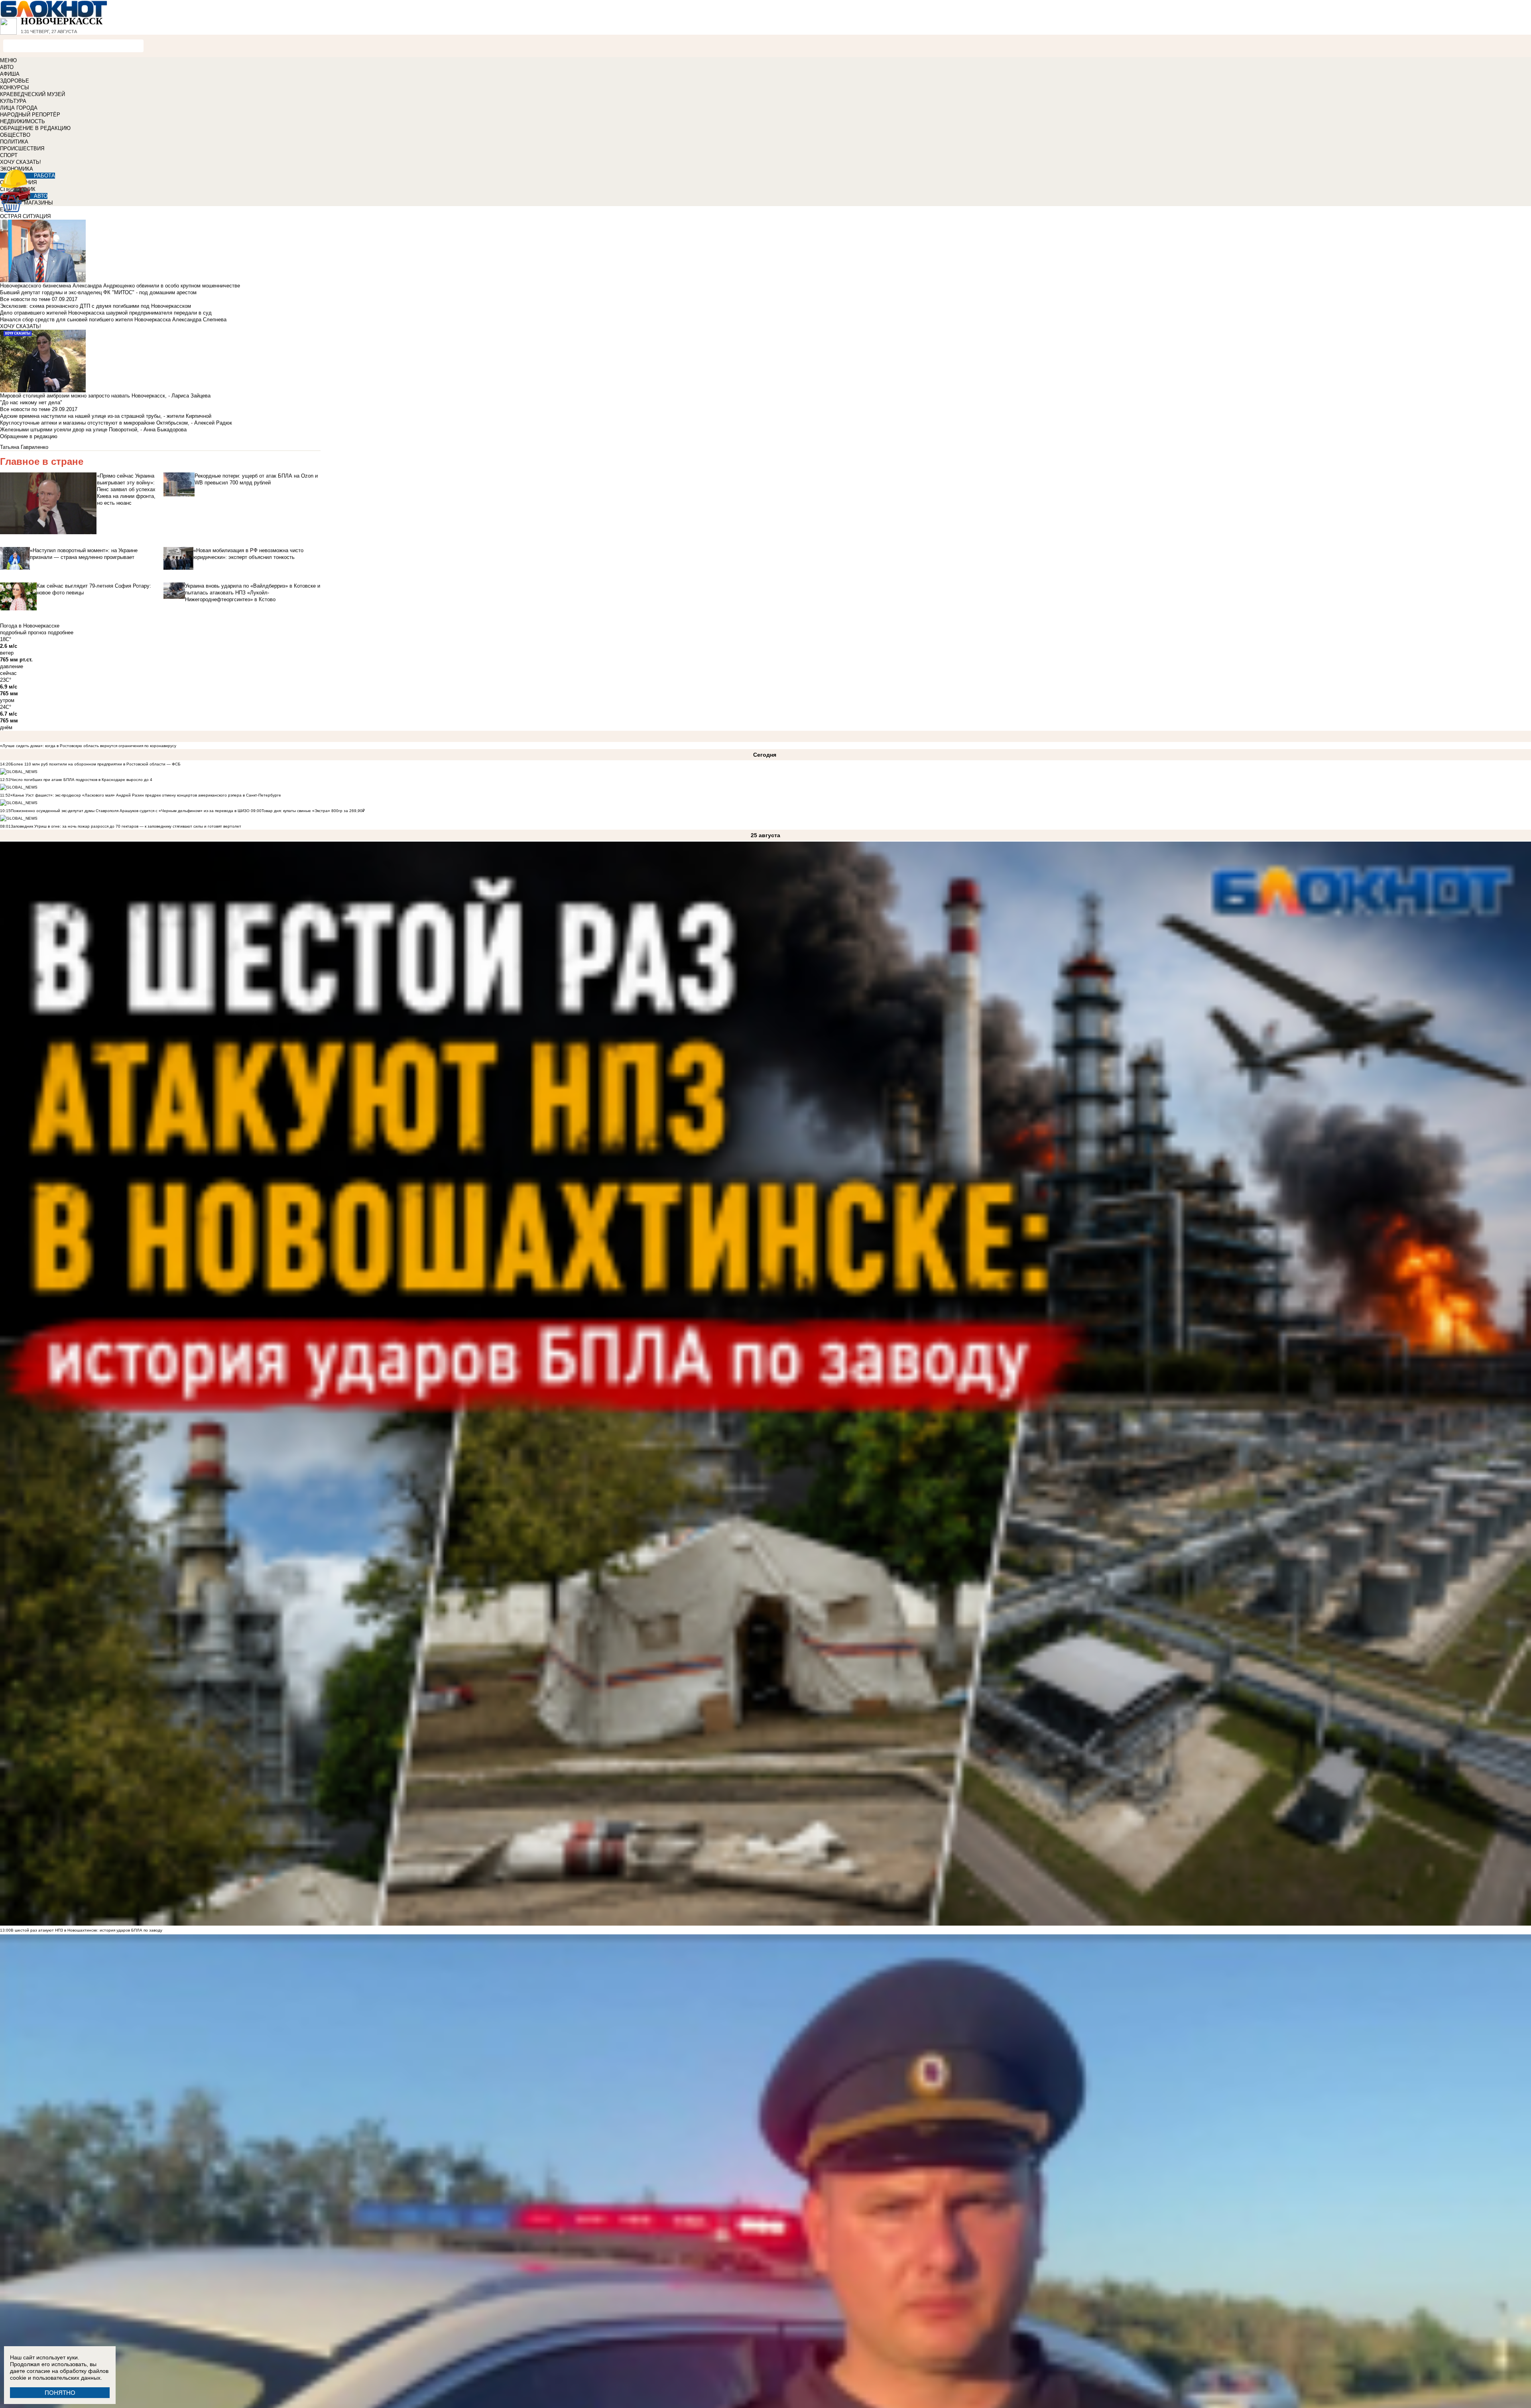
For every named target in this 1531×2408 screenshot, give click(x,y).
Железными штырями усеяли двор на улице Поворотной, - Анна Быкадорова (93, 430)
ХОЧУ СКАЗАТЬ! (21, 162)
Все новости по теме (25, 299)
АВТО (7, 67)
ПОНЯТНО (60, 2393)
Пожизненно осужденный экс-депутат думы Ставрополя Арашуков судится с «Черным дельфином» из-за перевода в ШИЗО (130, 811)
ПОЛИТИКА (14, 142)
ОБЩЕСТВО (15, 135)
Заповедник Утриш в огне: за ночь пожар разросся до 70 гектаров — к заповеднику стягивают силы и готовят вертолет (126, 826)
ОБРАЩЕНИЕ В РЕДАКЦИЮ (35, 128)
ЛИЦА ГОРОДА (19, 108)
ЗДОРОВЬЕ (15, 81)
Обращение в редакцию (29, 436)
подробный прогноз (23, 632)
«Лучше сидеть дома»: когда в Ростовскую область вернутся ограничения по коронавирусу (88, 746)
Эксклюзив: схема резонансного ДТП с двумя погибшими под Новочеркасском (95, 306)
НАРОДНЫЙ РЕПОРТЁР (30, 115)
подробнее (61, 632)
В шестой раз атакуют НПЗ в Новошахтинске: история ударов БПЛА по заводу (87, 1930)
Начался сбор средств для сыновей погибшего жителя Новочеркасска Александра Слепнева (113, 320)
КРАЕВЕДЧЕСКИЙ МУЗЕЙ (32, 94)
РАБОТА (44, 176)
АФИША (10, 74)
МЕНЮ (8, 60)
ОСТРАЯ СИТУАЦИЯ (25, 216)
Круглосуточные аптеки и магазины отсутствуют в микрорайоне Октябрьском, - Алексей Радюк (116, 423)
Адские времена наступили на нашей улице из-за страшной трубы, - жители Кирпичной (106, 416)
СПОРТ (9, 155)
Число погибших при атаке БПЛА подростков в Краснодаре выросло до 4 (82, 780)
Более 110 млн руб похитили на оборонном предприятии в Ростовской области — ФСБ (96, 764)
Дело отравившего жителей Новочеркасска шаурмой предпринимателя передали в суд (106, 313)
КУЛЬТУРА (13, 101)
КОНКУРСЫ (15, 88)
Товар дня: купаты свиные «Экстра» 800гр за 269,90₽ (313, 811)
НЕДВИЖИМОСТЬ (23, 121)
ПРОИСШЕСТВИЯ (22, 149)
